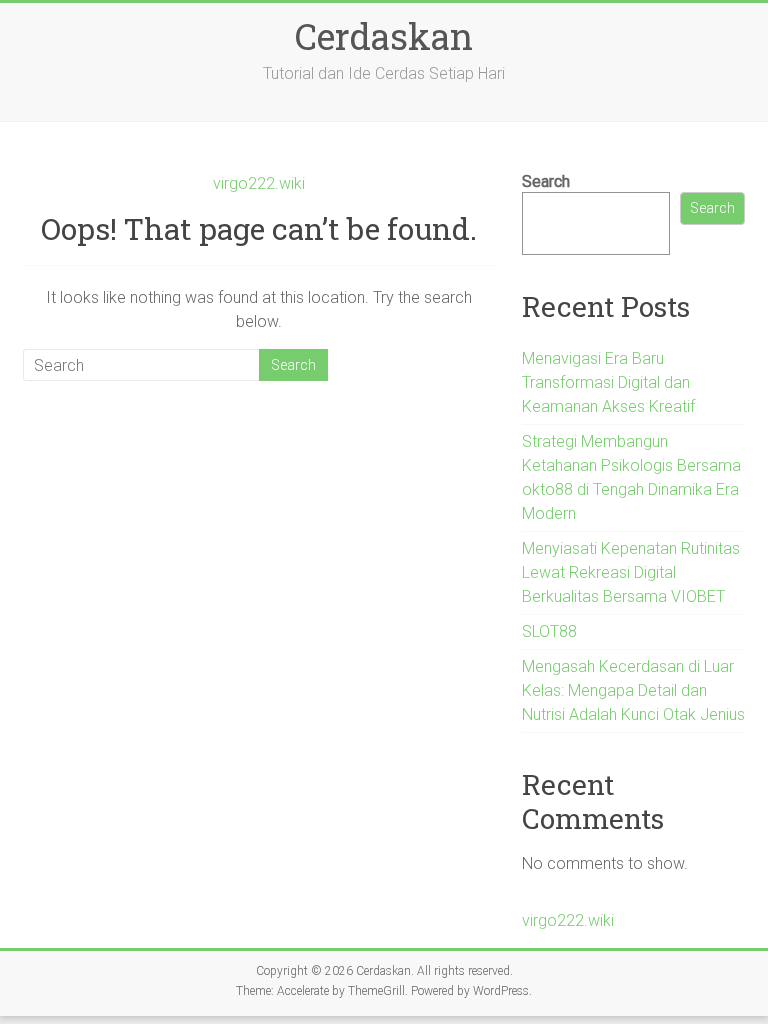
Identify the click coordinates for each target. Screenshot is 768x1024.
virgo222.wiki (259, 183)
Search (546, 181)
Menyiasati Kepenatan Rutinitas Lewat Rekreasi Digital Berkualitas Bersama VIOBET (631, 572)
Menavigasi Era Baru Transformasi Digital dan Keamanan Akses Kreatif (608, 382)
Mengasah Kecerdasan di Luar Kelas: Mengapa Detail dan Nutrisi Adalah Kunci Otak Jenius (633, 690)
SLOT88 (549, 631)
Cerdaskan (384, 36)
